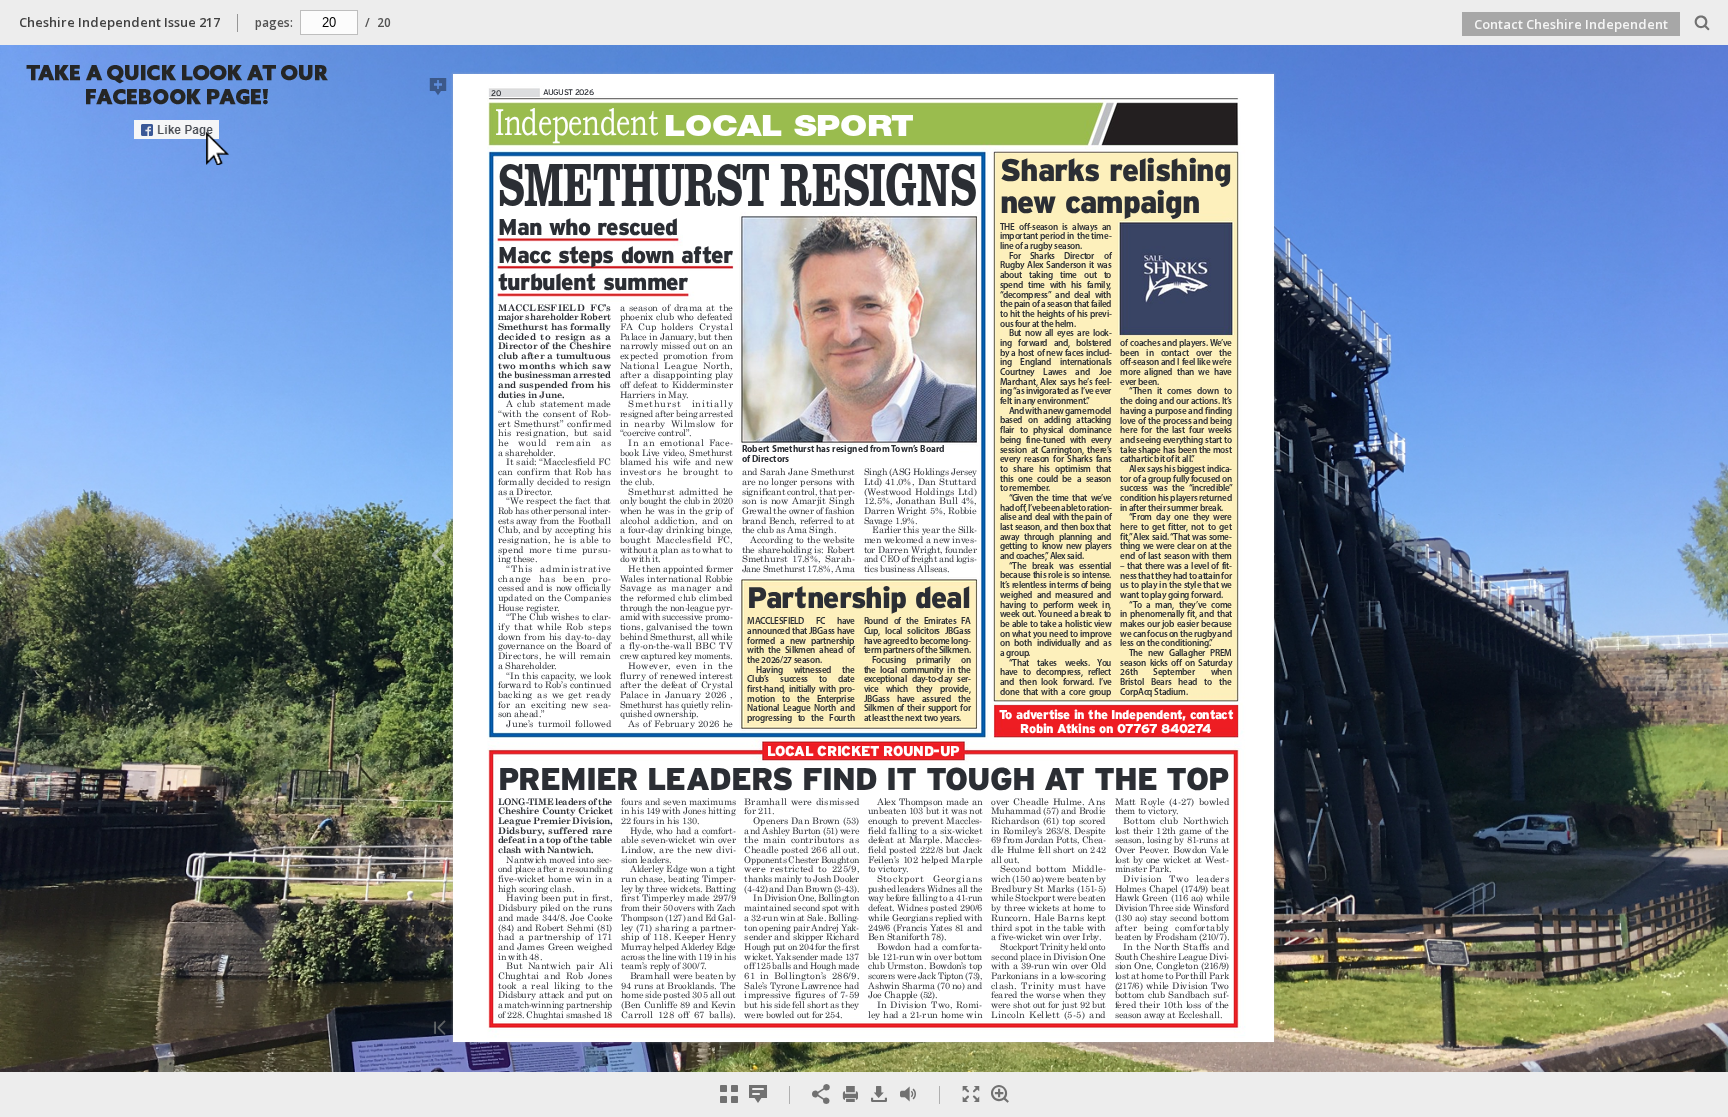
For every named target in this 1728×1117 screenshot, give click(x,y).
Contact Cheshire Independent (1571, 24)
